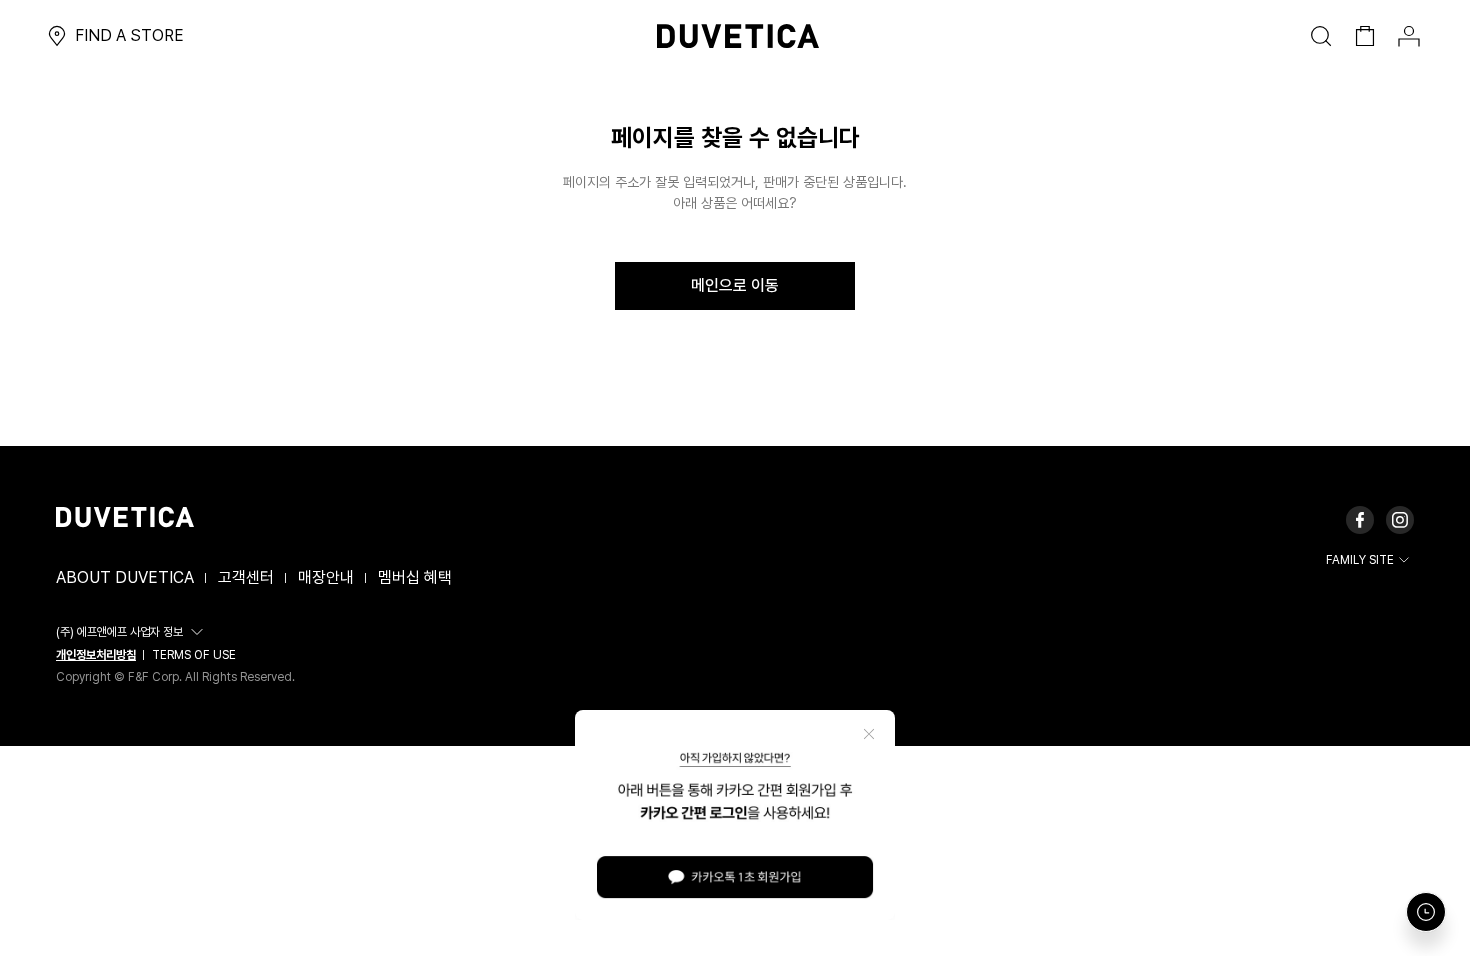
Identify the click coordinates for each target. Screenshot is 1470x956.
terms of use (194, 655)
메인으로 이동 (735, 285)
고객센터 (246, 577)
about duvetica (125, 577)
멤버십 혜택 (415, 577)
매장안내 (326, 577)
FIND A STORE (129, 35)
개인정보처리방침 (96, 655)
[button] (132, 632)
